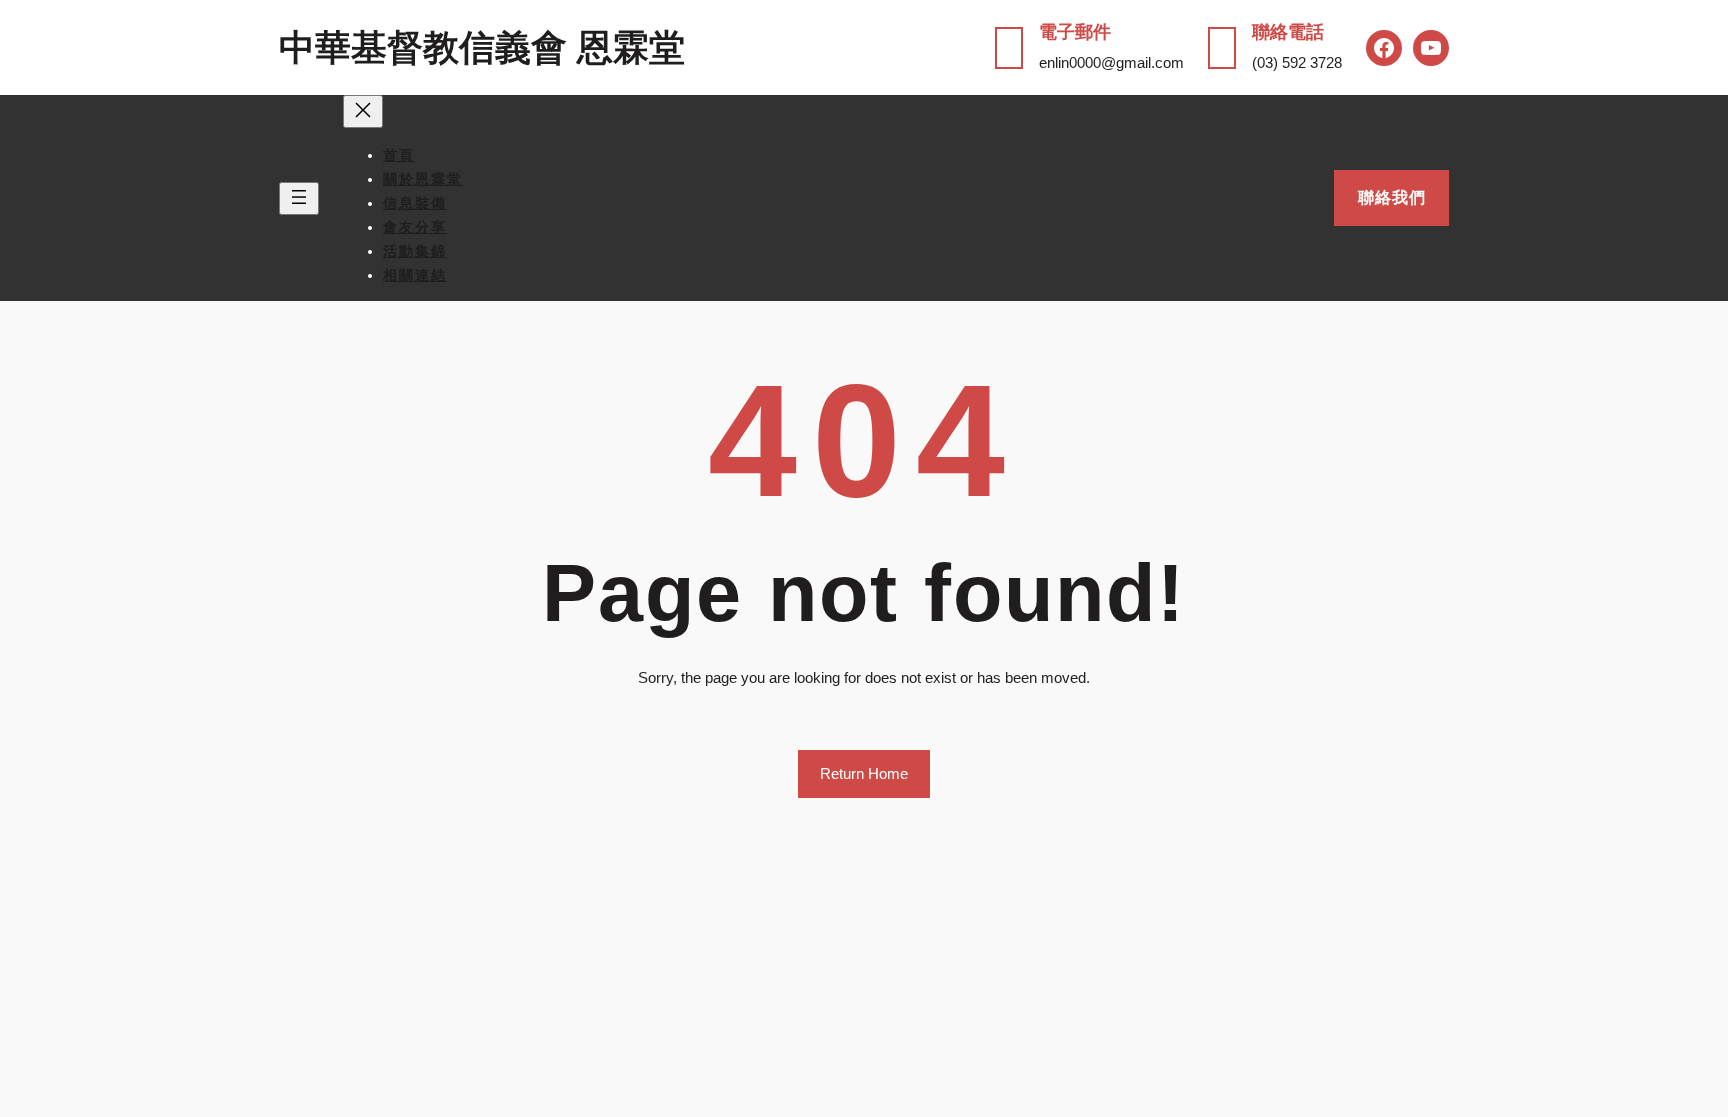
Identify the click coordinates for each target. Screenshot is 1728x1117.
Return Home (864, 773)
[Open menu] (299, 198)
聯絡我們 (1392, 197)
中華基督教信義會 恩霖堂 (482, 47)
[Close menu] (363, 111)
